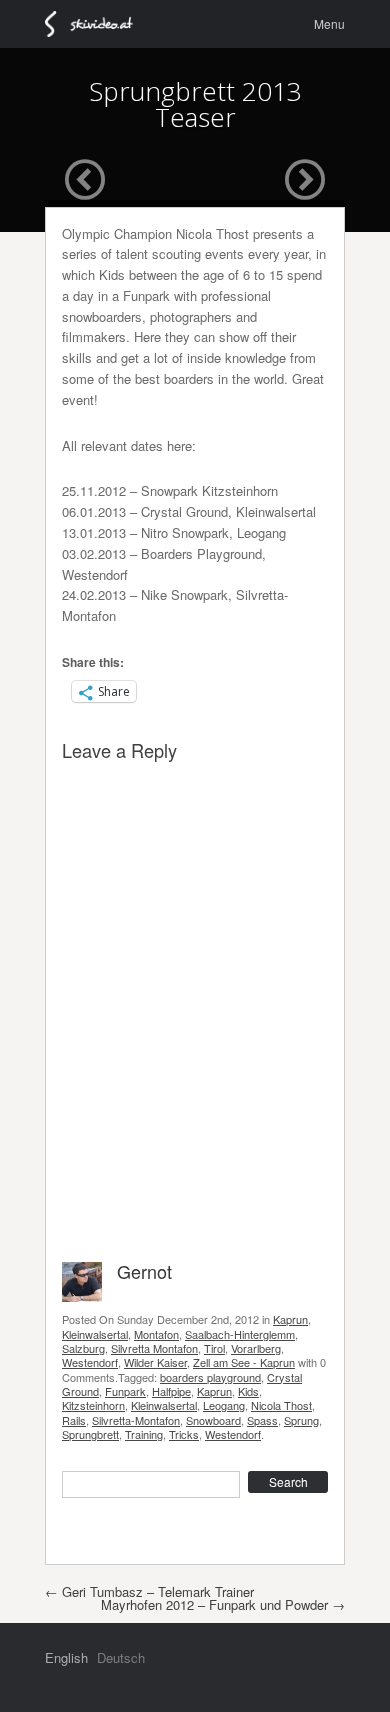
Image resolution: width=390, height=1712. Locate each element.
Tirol (214, 1348)
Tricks (184, 1434)
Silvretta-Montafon (136, 1420)
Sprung (301, 1420)
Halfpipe (171, 1391)
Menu (329, 23)
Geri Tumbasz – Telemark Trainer (149, 1591)
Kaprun (290, 1319)
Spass (262, 1420)
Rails (74, 1420)
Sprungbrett (90, 1434)
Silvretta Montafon (154, 1348)
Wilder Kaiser (155, 1362)
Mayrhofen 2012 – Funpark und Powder (223, 1604)
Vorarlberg (256, 1348)
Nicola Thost (281, 1405)
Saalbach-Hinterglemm (240, 1334)
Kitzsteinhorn (93, 1405)
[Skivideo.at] (97, 24)
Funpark (125, 1391)
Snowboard (213, 1420)
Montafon (156, 1334)
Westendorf (90, 1362)
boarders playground (210, 1377)
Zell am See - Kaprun (244, 1362)
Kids (248, 1391)
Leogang (224, 1405)
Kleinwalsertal (95, 1334)
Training (144, 1434)
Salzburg (83, 1348)
